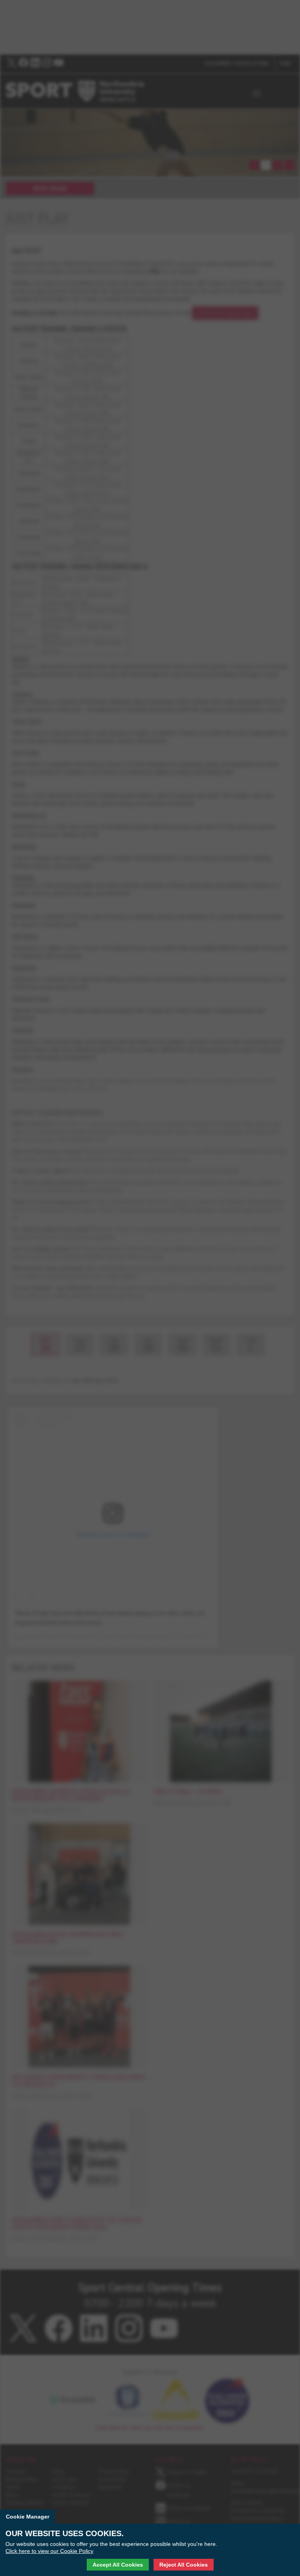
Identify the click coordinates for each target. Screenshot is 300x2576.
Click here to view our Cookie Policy (49, 2551)
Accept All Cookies (118, 2565)
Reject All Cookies (184, 2565)
